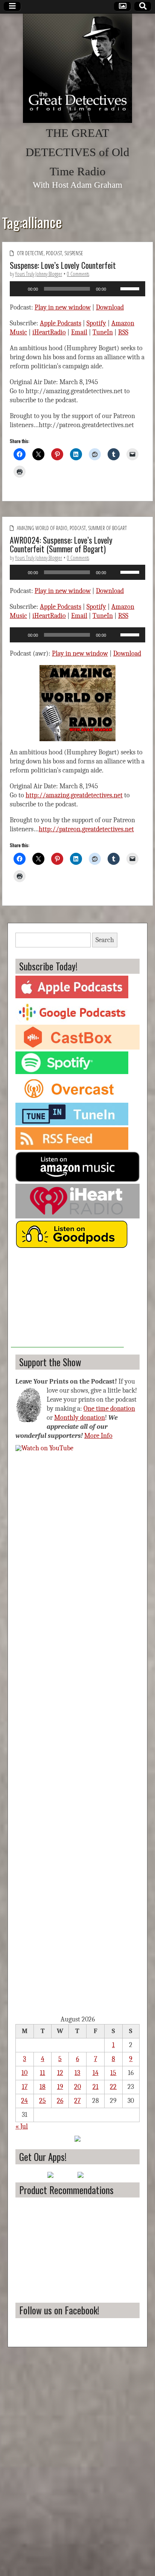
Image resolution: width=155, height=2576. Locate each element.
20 (77, 2087)
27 (77, 2101)
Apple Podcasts (61, 323)
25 (43, 2101)
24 (24, 2101)
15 (113, 2073)
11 (43, 2073)
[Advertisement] (67, 1300)
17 (25, 2087)
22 (113, 2087)
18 (43, 2087)
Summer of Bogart (107, 528)
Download (110, 307)
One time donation (109, 1409)
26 (60, 2101)
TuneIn (103, 332)
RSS (123, 332)
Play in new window (63, 307)
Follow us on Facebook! (59, 2310)
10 (24, 2073)
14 (96, 2073)
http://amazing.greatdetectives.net (74, 795)
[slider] (131, 288)
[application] (77, 289)
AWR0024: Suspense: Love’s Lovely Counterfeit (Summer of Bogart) (61, 544)
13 (77, 2073)
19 (60, 2087)
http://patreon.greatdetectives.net (86, 829)
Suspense (74, 253)
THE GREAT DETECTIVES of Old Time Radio (77, 152)
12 (60, 2073)
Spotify (96, 323)
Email (79, 332)
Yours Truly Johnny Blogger (39, 274)
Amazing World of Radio (42, 528)
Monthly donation (80, 1418)
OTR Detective (30, 253)
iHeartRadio (49, 332)
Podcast (54, 253)
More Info (98, 1436)
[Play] (20, 289)
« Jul (22, 2126)
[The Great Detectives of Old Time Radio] (77, 68)
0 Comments (78, 274)
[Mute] (114, 289)
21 (96, 2087)
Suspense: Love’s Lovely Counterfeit (63, 265)
